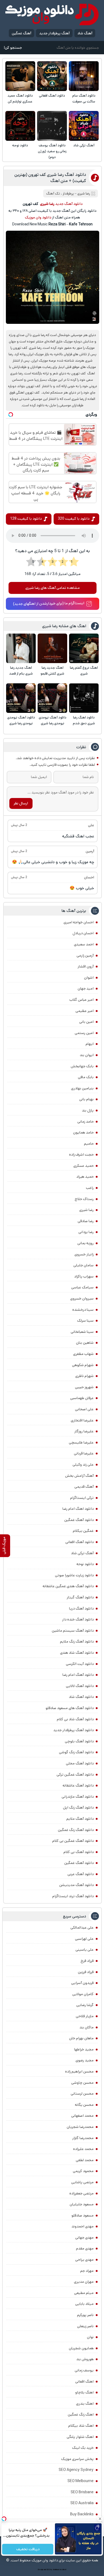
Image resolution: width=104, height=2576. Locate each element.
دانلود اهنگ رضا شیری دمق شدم (84, 720)
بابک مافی (86, 1077)
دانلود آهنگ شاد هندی (77, 1653)
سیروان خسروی (82, 1299)
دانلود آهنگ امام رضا (78, 1675)
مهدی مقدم (85, 2248)
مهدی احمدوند (83, 2226)
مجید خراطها (84, 2049)
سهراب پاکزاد (84, 1276)
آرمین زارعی (85, 956)
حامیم (89, 1144)
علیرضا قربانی (84, 1453)
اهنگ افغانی (84, 2381)
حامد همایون (83, 1132)
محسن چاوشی (82, 2083)
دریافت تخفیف (28, 2549)
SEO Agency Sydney (76, 2470)
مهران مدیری (84, 2282)
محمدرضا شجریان (80, 2127)
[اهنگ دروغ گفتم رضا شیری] (84, 648)
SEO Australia (82, 2503)
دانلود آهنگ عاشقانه (78, 1785)
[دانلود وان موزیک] (52, 15)
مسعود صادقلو (83, 2215)
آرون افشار (86, 966)
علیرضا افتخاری (82, 1420)
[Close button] (100, 2519)
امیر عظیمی (85, 1011)
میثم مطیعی (84, 2293)
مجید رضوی (85, 2060)
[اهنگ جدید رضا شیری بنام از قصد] (21, 648)
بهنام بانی (86, 1099)
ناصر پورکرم (85, 2315)
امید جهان (86, 989)
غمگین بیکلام (83, 1531)
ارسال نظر (21, 803)
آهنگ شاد (85, 33)
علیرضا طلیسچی (81, 1442)
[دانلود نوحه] (20, 126)
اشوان (89, 978)
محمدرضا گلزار (83, 2138)
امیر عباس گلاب (81, 1000)
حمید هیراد (85, 1177)
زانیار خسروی (84, 1254)
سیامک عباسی (82, 1287)
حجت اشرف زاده (81, 1155)
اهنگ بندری (85, 2404)
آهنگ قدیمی (84, 1487)
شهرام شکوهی (83, 1365)
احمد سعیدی (84, 944)
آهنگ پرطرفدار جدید (54, 33)
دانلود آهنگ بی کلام (79, 1852)
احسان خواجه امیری (79, 922)
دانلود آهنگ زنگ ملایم (77, 1641)
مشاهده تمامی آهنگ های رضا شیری (53, 588)
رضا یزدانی (86, 1232)
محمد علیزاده (83, 2149)
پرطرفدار (68, 194)
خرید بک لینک (83, 2448)
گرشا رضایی (85, 2005)
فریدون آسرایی (82, 1983)
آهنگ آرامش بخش (79, 1476)
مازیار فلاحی (85, 2016)
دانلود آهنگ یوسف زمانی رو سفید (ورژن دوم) (52, 151)
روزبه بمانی (85, 1243)
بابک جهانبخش (82, 1066)
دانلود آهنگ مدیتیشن (76, 1885)
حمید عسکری (83, 1166)
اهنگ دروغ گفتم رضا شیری (84, 671)
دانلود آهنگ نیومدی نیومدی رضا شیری (53, 720)
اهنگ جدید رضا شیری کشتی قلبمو (52, 671)
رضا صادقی (86, 1221)
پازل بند (88, 1110)
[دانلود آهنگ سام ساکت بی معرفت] (84, 76)
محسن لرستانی (82, 2094)
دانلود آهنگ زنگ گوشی (76, 1752)
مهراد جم (87, 2271)
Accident (63, 2570)
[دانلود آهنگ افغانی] (52, 76)
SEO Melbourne (81, 2481)
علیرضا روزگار (84, 1431)
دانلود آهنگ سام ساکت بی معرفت (84, 99)
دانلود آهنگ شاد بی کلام (75, 1719)
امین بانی (86, 1022)
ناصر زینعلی (85, 2326)
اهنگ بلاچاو (84, 2392)
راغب (90, 1188)
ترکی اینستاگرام (82, 1498)
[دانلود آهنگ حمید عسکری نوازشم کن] (20, 76)
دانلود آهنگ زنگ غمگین (76, 1830)
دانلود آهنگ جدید (69, 204)
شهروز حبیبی (84, 1387)
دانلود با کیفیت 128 (26, 519)
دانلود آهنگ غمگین (79, 1520)
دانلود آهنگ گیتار (80, 1597)
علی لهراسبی (84, 1939)
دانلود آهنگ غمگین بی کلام (73, 1841)
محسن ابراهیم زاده (79, 2071)
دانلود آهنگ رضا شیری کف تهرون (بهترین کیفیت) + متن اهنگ (50, 178)
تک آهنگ (53, 194)
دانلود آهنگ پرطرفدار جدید (73, 1730)
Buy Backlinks (82, 2514)
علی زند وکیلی (83, 1465)
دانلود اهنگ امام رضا (78, 1509)
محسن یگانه (84, 2105)
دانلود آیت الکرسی (80, 1664)
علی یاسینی (85, 1950)
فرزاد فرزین (86, 1972)
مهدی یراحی (84, 2260)
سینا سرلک (85, 1321)
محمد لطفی (85, 2160)
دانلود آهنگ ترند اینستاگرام (73, 1896)
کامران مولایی (83, 1994)
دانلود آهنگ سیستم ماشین (73, 1631)
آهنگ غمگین (21, 33)
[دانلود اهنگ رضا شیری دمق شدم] (84, 698)
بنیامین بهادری (82, 1088)
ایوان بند (87, 1055)
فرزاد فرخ (87, 1961)
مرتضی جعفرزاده (81, 2193)
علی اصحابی (84, 1409)
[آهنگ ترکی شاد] (84, 126)
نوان (90, 2337)
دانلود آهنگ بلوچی (79, 1741)
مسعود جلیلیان (82, 2204)
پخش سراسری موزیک (77, 2459)
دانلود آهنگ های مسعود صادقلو (70, 1708)
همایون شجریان (81, 2348)
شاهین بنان (85, 1343)
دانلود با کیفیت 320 (74, 519)
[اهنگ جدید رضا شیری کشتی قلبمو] (52, 648)
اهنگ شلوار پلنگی (80, 2437)
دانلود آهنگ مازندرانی (78, 1797)
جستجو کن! (13, 48)
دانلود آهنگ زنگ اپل (78, 1808)
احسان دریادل (83, 933)
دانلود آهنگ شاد (81, 1697)
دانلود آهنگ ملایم (80, 1819)
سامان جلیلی (83, 1265)
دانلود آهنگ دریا (81, 1609)
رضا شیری (86, 1210)
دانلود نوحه (20, 145)
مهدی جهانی (84, 2238)
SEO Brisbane (82, 2492)
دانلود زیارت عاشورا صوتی (74, 1575)
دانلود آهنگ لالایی (80, 1686)
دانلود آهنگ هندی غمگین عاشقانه (68, 1586)
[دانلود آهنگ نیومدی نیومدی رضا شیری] (52, 698)
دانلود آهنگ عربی (81, 1874)
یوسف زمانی (84, 2370)
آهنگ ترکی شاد (84, 145)
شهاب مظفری (83, 1354)
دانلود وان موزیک (38, 217)
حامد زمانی (85, 1122)
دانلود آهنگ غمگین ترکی (75, 1775)
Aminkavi (56, 2570)
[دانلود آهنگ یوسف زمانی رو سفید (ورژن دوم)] (52, 126)
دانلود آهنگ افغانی (52, 96)
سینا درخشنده (83, 1310)
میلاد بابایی (84, 2304)
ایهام (90, 1044)
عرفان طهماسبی (82, 1398)
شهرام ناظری (84, 1376)
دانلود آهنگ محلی (80, 1763)
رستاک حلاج (84, 1199)
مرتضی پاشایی (82, 2182)
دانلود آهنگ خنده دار (78, 1619)
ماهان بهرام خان (81, 2038)
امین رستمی (84, 1033)
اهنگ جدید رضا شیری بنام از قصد (21, 671)
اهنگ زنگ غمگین (81, 2414)
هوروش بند (85, 2359)
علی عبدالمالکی (82, 1928)
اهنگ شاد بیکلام (81, 2426)
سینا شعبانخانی (82, 1332)
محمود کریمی (83, 2171)
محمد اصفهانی (82, 2116)
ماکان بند (87, 2027)
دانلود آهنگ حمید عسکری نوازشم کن (20, 99)
